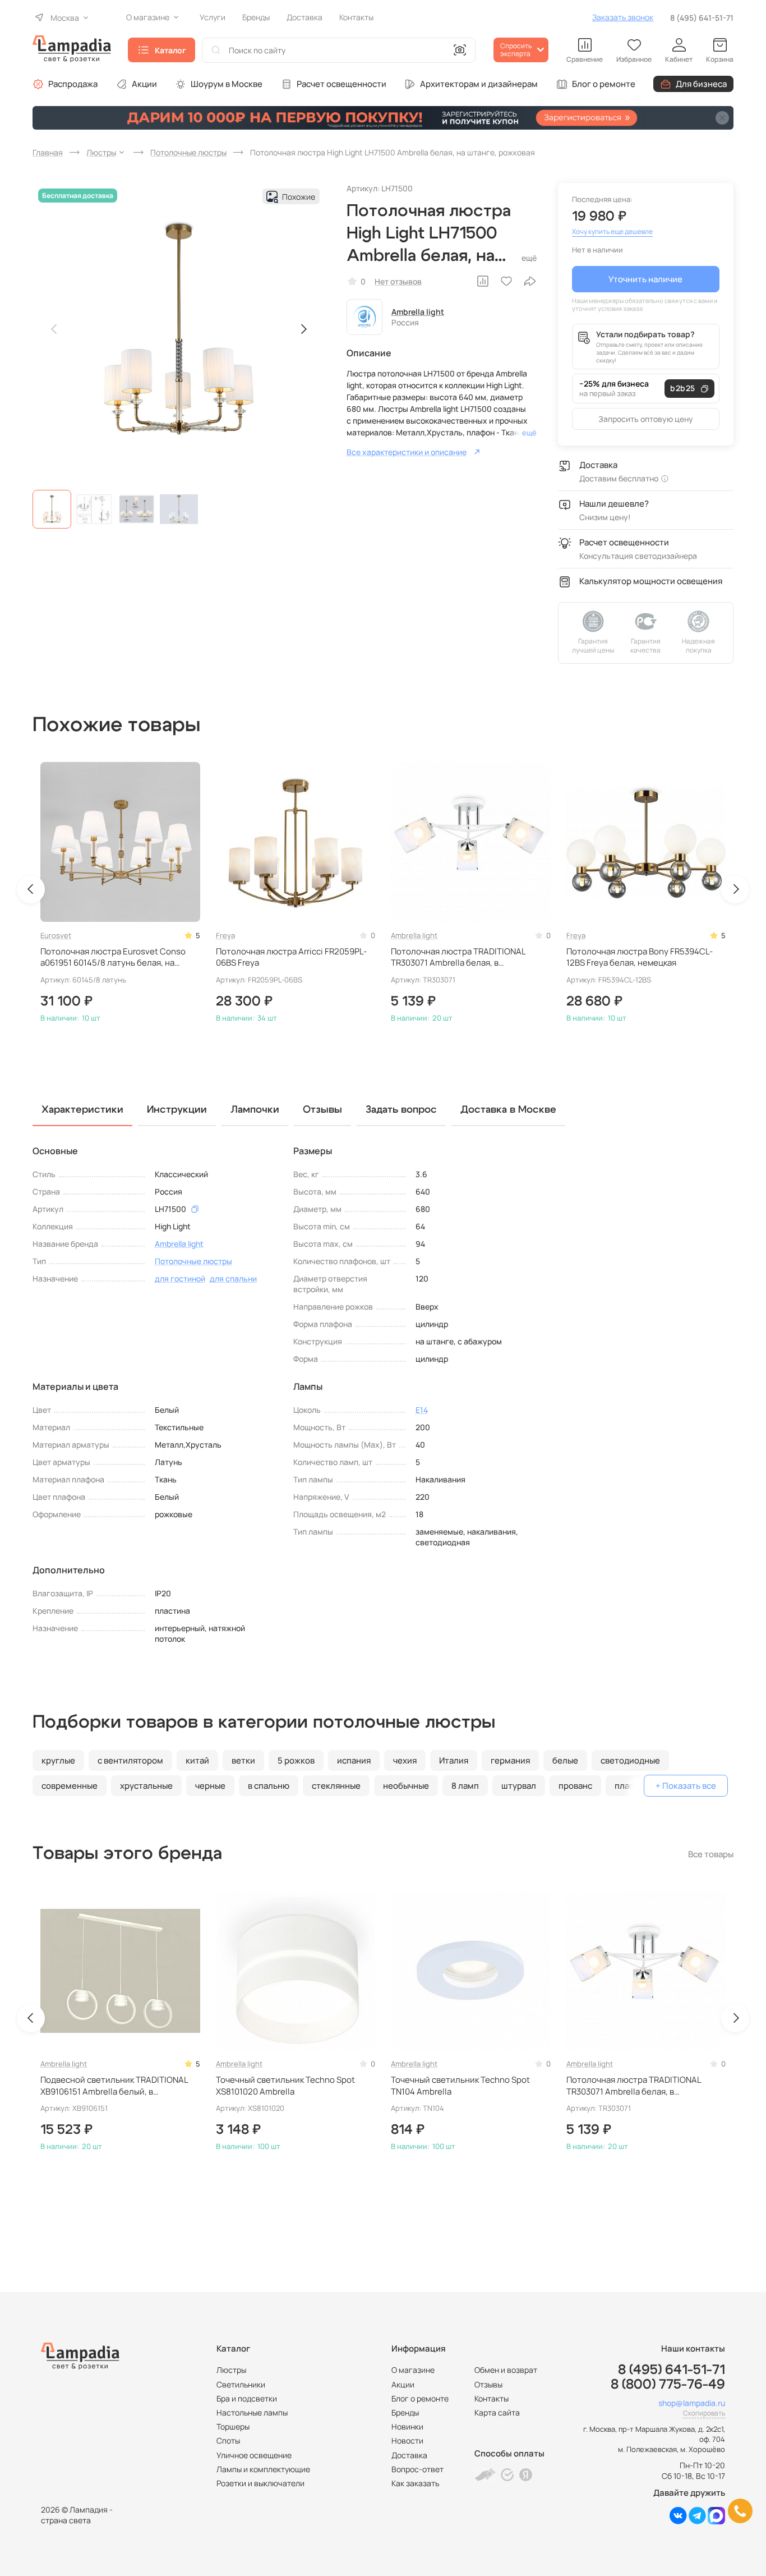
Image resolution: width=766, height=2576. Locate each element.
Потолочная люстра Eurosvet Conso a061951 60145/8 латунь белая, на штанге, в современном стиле (113, 958)
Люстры (231, 2370)
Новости (407, 2440)
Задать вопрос (401, 1110)
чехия (405, 1760)
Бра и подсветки (247, 2398)
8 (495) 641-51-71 (702, 18)
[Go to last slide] (31, 889)
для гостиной (180, 1278)
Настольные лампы (252, 2412)
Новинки (407, 2426)
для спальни (233, 1278)
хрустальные (146, 1786)
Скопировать (704, 2413)
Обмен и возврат (506, 2370)
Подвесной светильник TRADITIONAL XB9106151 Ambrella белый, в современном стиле (114, 2086)
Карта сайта (497, 2412)
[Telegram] (697, 2521)
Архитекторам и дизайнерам (479, 84)
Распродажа (73, 84)
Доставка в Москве (508, 1110)
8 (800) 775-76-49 (668, 2385)
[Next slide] (303, 329)
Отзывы (488, 2384)
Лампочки (255, 1110)
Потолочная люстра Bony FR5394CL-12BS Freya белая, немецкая (640, 957)
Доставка (409, 2455)
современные (70, 1786)
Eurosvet (56, 935)
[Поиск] (216, 50)
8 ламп (465, 1786)
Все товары (711, 1854)
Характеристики (82, 1110)
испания (354, 1760)
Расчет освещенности (342, 84)
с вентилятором (130, 1760)
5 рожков (296, 1760)
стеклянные (336, 1786)
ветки (243, 1760)
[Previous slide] (54, 329)
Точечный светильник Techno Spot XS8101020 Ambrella (285, 2086)
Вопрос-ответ (417, 2469)
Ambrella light (418, 312)
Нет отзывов (398, 281)
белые (565, 1760)
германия (510, 1760)
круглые (58, 1760)
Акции (144, 84)
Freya (225, 935)
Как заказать (415, 2483)
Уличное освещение (254, 2455)
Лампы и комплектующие (263, 2469)
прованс (575, 1786)
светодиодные (630, 1760)
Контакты (492, 2398)
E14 (422, 1410)
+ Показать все (686, 1786)
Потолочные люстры (193, 1261)
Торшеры (233, 2426)
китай (197, 1760)
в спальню (269, 1786)
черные (210, 1786)
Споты (228, 2440)
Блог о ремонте (604, 84)
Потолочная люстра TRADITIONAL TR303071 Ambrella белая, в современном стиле (458, 958)
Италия (454, 1760)
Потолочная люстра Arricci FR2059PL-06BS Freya (291, 957)
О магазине (413, 2370)
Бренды (405, 2412)
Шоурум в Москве (227, 84)
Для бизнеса (701, 84)
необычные (406, 1786)
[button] (52, 509)
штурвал (519, 1786)
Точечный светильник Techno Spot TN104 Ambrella (460, 2086)
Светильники (241, 2384)
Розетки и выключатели (260, 2483)
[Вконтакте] (678, 2521)
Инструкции (177, 1110)
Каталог (170, 50)
